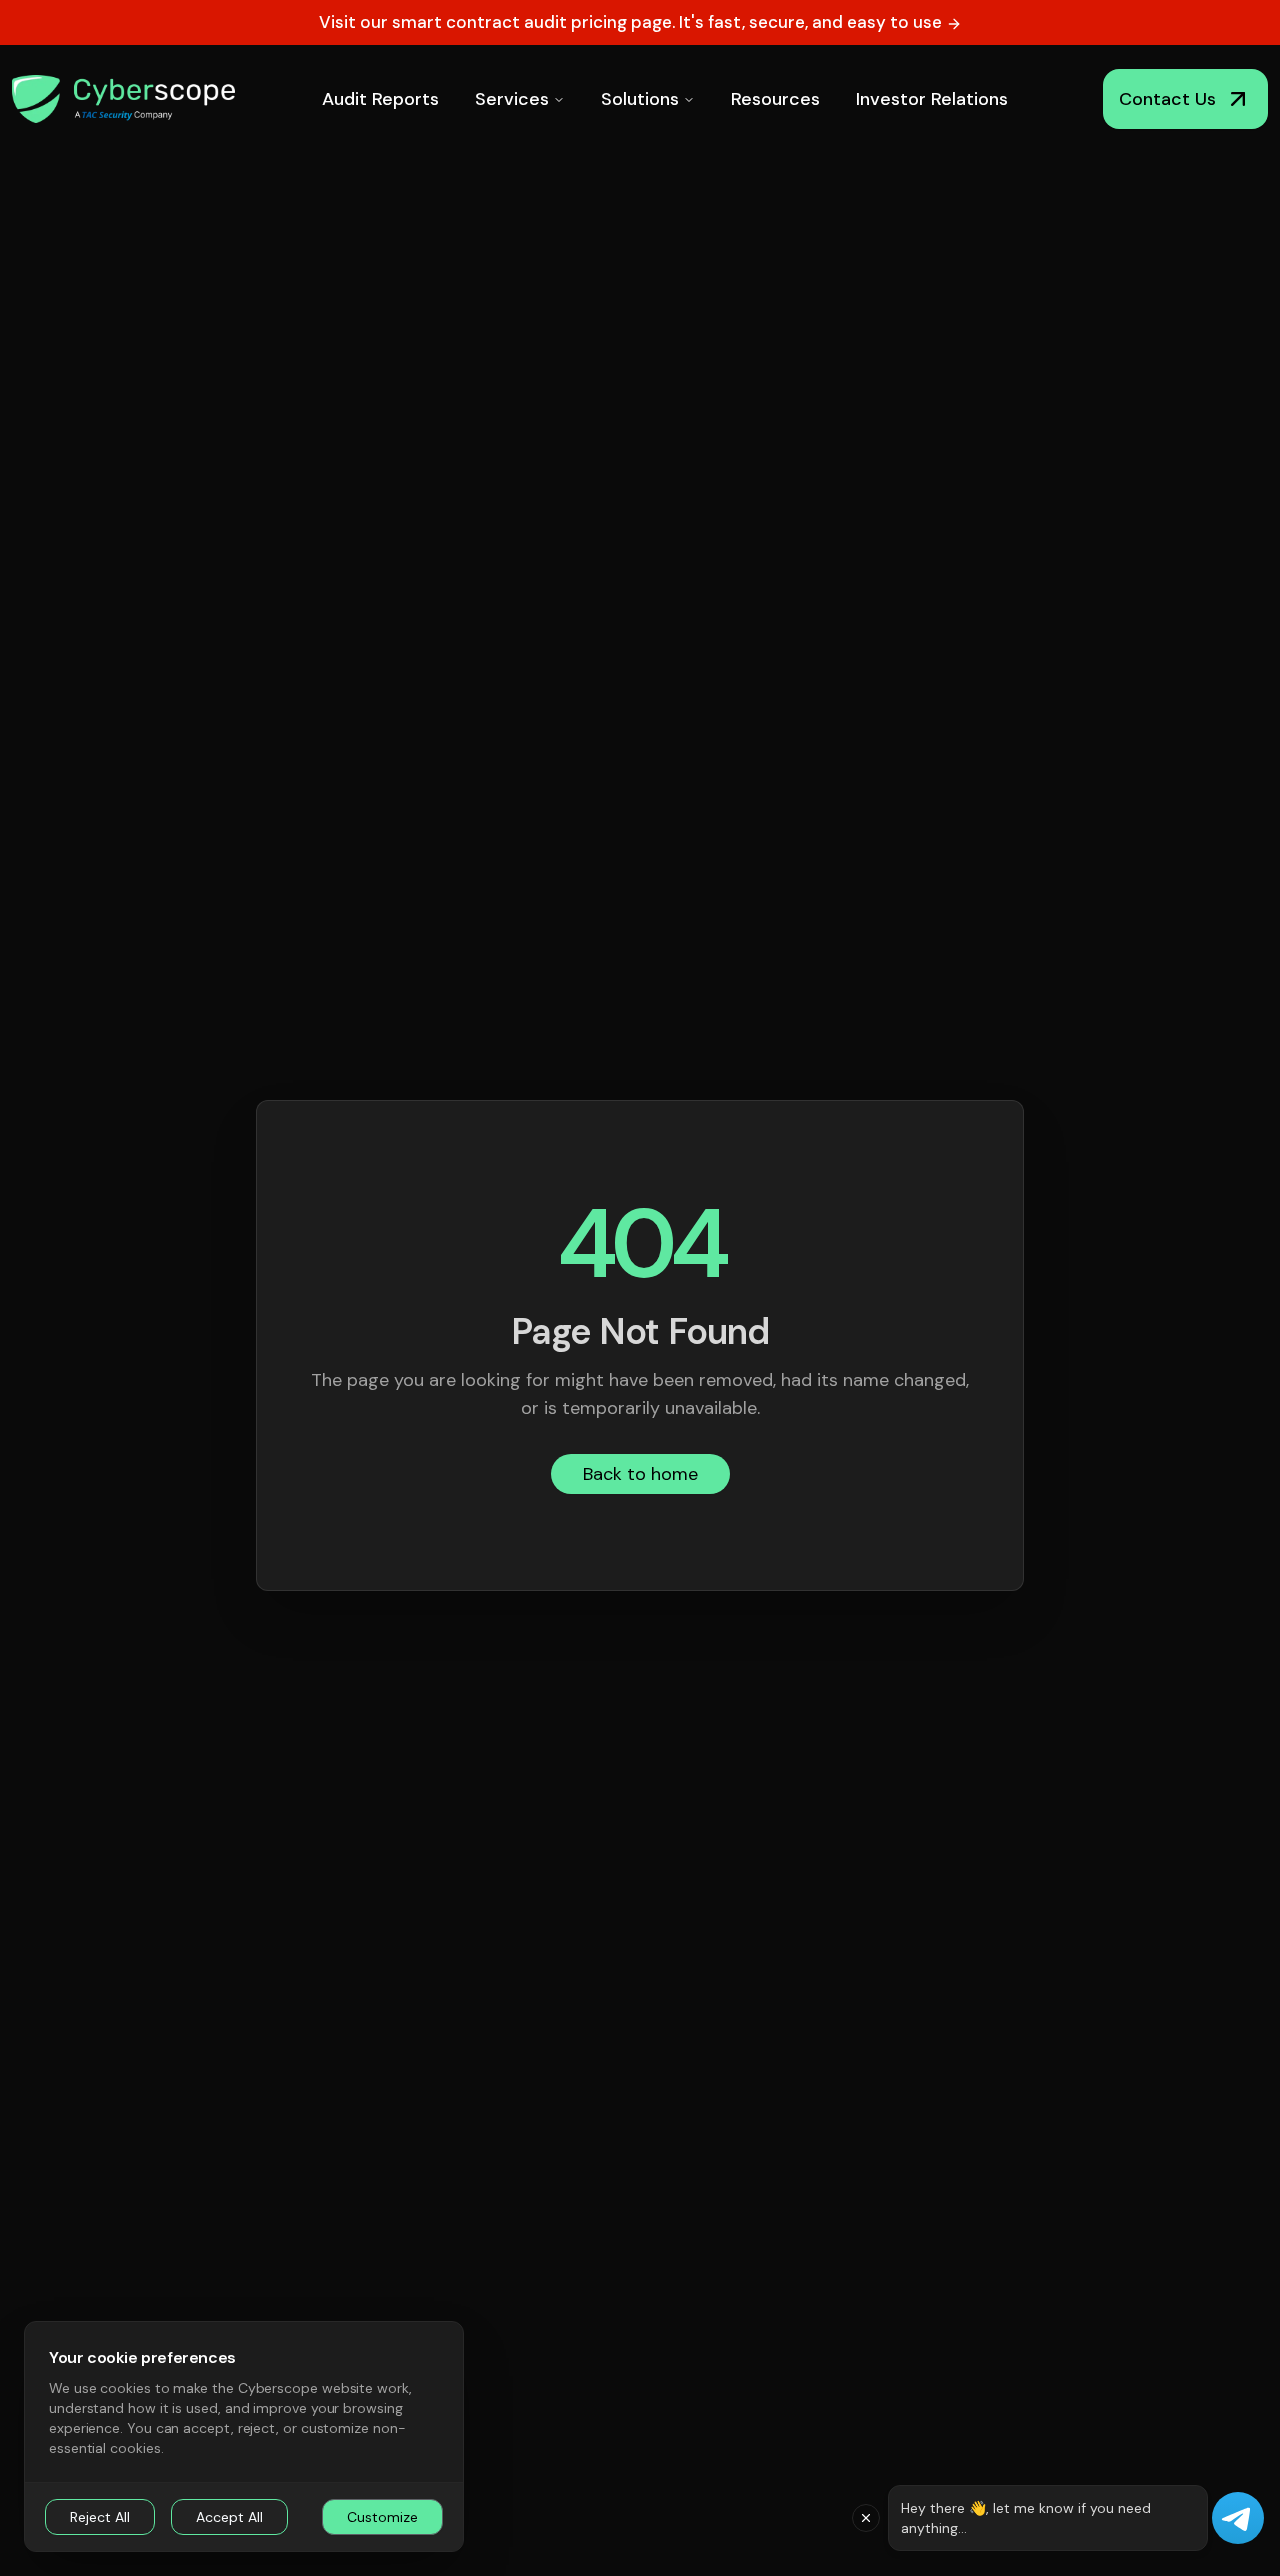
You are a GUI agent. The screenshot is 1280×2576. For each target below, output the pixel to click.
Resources (775, 99)
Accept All (229, 2517)
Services (512, 99)
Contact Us (1167, 99)
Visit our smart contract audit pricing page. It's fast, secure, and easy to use (632, 22)
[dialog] (244, 2436)
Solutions (640, 99)
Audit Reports (380, 99)
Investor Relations (932, 99)
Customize (382, 2517)
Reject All (100, 2517)
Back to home (640, 1474)
